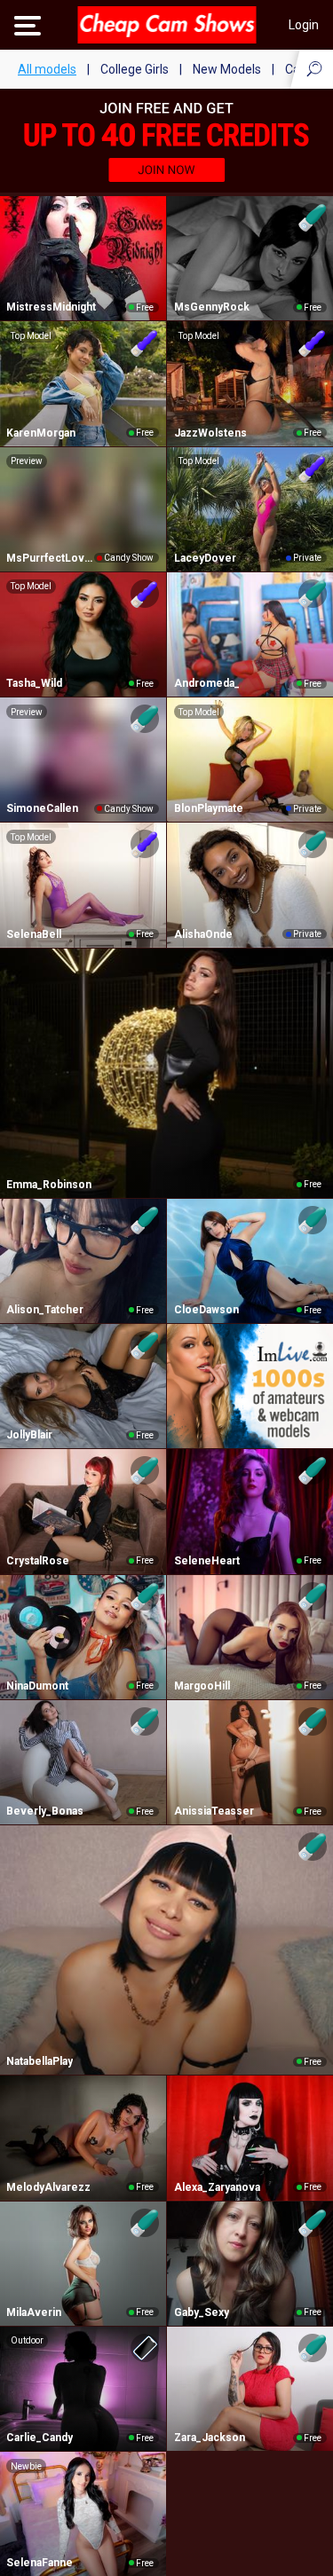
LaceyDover (205, 558)
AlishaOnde (203, 934)
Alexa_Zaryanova (217, 2187)
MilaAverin (34, 2312)
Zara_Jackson (210, 2438)
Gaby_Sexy (202, 2312)
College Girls (135, 69)
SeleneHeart (207, 1561)
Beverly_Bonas (45, 1811)
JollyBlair (29, 1435)
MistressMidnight (51, 307)
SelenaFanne (40, 2563)
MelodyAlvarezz (48, 2187)
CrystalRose (38, 1561)
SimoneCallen (42, 808)
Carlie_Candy (40, 2438)
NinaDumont (37, 1686)
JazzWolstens (210, 433)
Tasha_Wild (34, 683)
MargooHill (202, 1686)
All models (47, 69)
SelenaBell (34, 934)
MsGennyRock (212, 307)
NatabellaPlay (40, 2061)
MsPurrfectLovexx (50, 558)
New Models (227, 69)
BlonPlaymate (209, 808)
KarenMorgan (41, 433)
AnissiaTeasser (214, 1811)
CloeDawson (206, 1310)
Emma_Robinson (49, 1185)
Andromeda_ (207, 683)
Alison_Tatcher (45, 1310)
